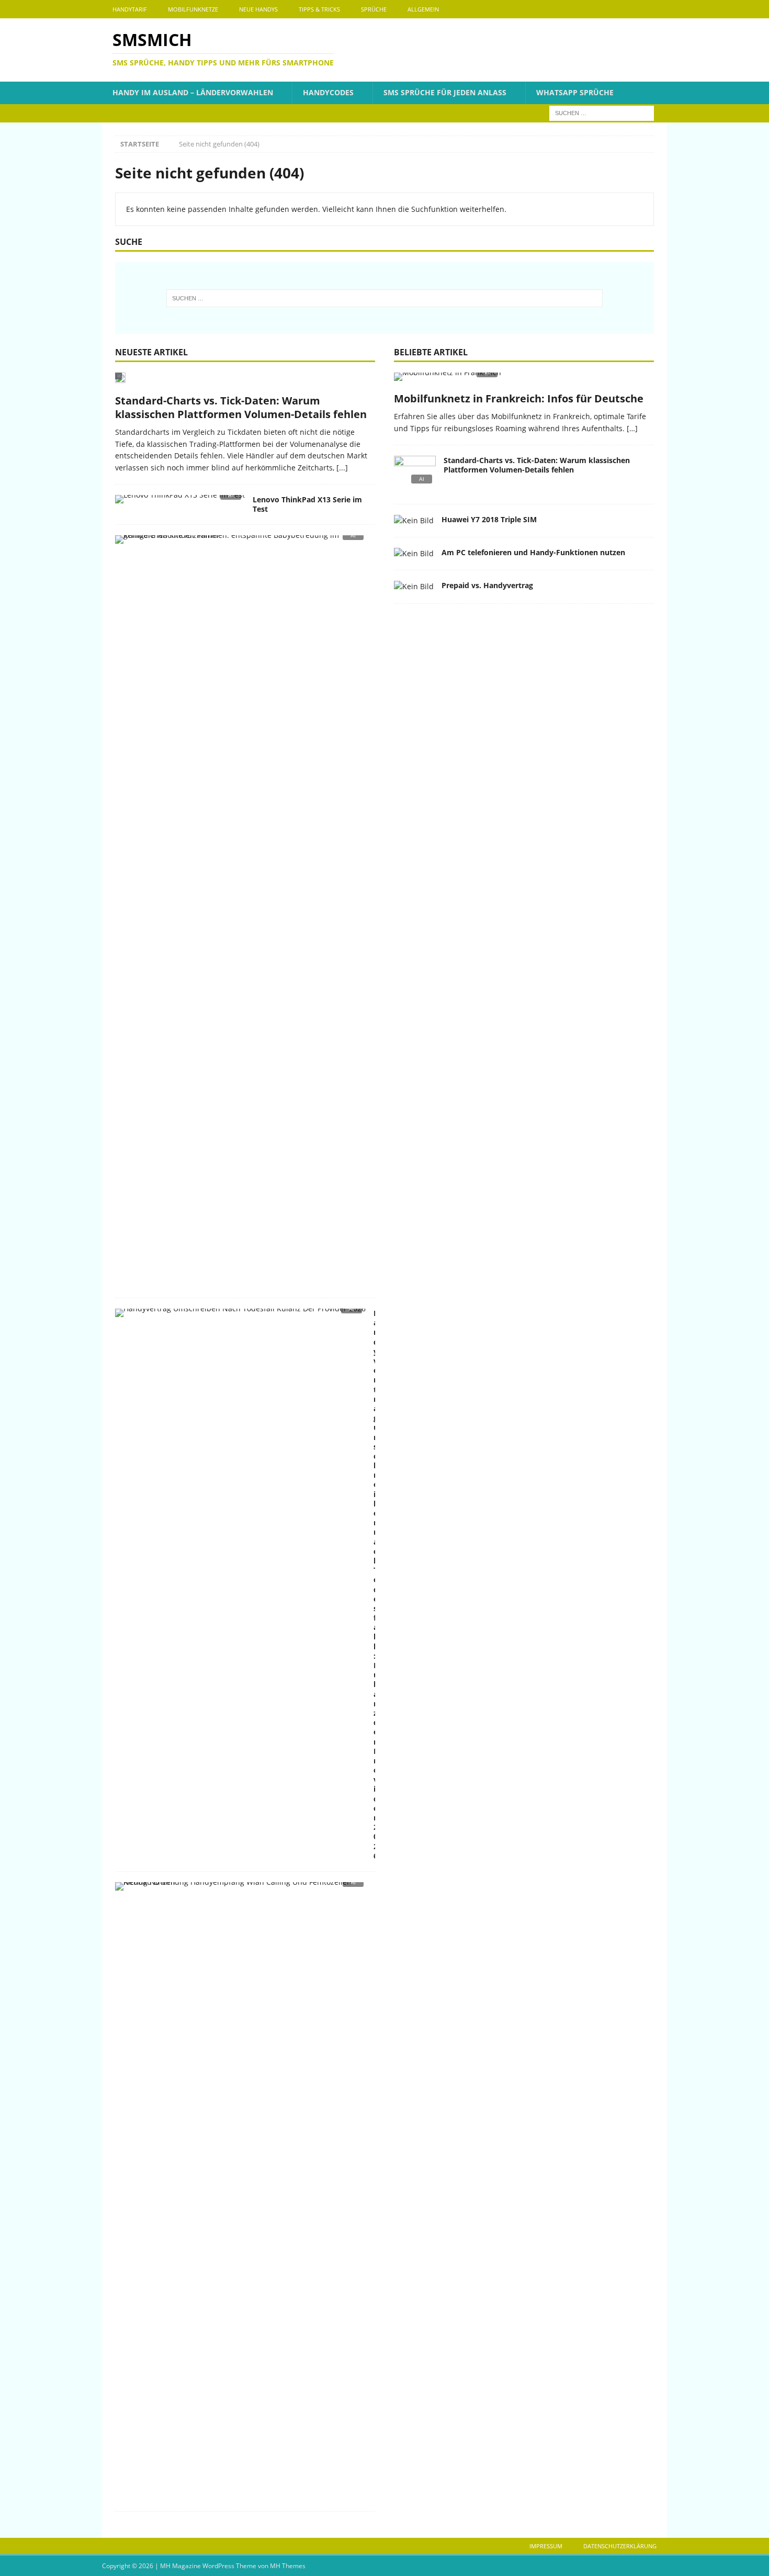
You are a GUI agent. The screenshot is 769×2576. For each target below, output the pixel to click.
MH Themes (288, 2566)
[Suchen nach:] (602, 112)
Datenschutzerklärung (620, 2546)
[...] (342, 468)
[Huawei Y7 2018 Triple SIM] (414, 521)
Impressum (546, 2546)
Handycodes (328, 92)
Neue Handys (258, 9)
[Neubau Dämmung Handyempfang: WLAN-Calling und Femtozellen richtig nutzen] (241, 1889)
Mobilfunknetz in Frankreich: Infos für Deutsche (519, 398)
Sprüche (374, 9)
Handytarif (130, 9)
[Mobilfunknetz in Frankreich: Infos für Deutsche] (524, 380)
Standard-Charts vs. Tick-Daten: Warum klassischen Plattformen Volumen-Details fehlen (241, 407)
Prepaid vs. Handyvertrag (487, 585)
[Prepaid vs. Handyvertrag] (414, 587)
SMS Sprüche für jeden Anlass (445, 92)
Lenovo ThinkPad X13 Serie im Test (307, 504)
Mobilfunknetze (193, 9)
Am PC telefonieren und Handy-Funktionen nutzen (533, 552)
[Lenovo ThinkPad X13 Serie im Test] (180, 502)
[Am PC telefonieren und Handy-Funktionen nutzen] (414, 554)
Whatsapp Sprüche (575, 92)
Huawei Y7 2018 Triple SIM (489, 519)
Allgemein (423, 9)
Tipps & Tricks (319, 9)
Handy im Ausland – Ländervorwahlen (193, 92)
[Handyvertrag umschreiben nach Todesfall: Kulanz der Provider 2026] (240, 1316)
